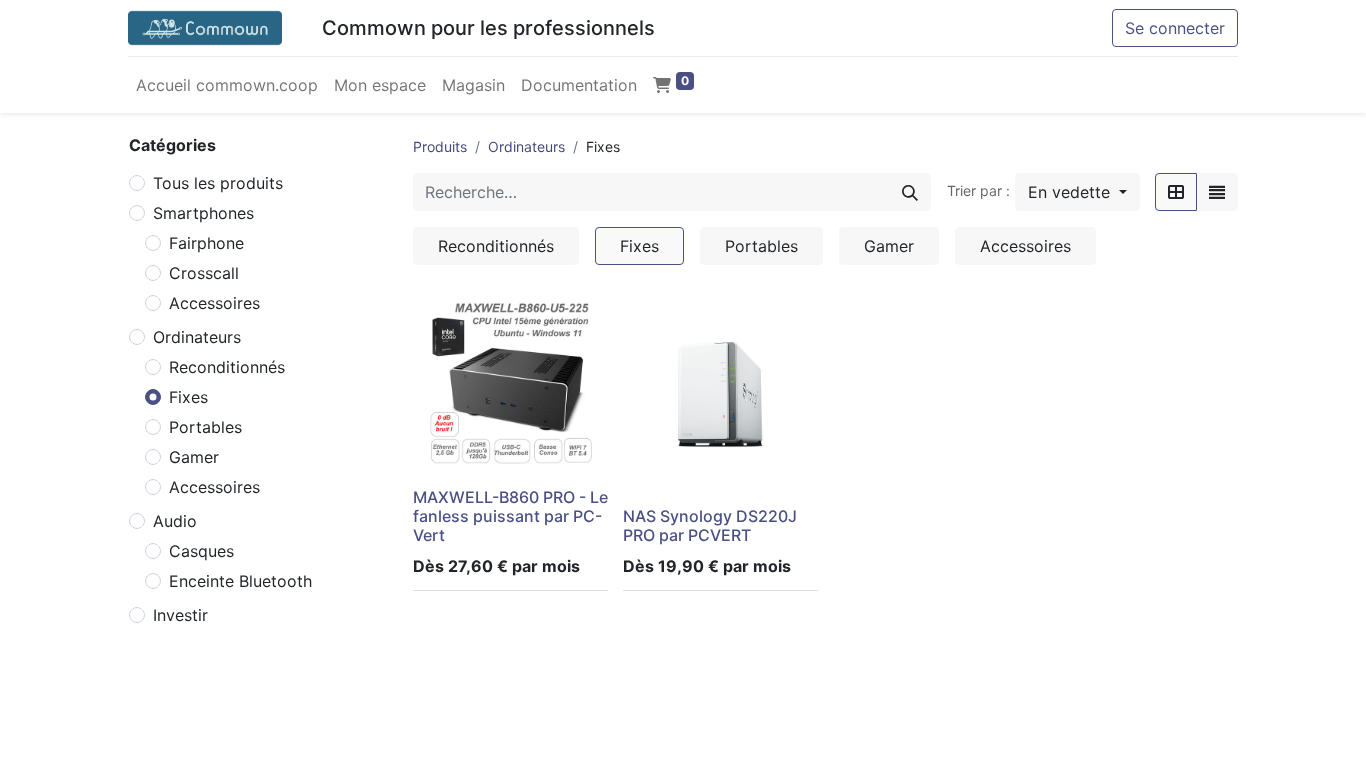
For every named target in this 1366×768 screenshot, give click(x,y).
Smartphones (203, 213)
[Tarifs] (1176, 192)
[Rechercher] (910, 192)
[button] (1077, 192)
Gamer (194, 457)
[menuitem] (227, 85)
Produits (440, 146)
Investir (180, 615)
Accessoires (214, 303)
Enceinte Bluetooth (240, 581)
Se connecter (1175, 28)
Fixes (188, 397)
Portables (205, 427)
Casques (201, 551)
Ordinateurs (197, 337)
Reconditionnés (227, 367)
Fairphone (206, 243)
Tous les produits (218, 183)
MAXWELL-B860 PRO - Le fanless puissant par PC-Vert (510, 516)
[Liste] (1217, 192)
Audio (175, 521)
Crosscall (204, 273)
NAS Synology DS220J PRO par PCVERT (710, 525)
